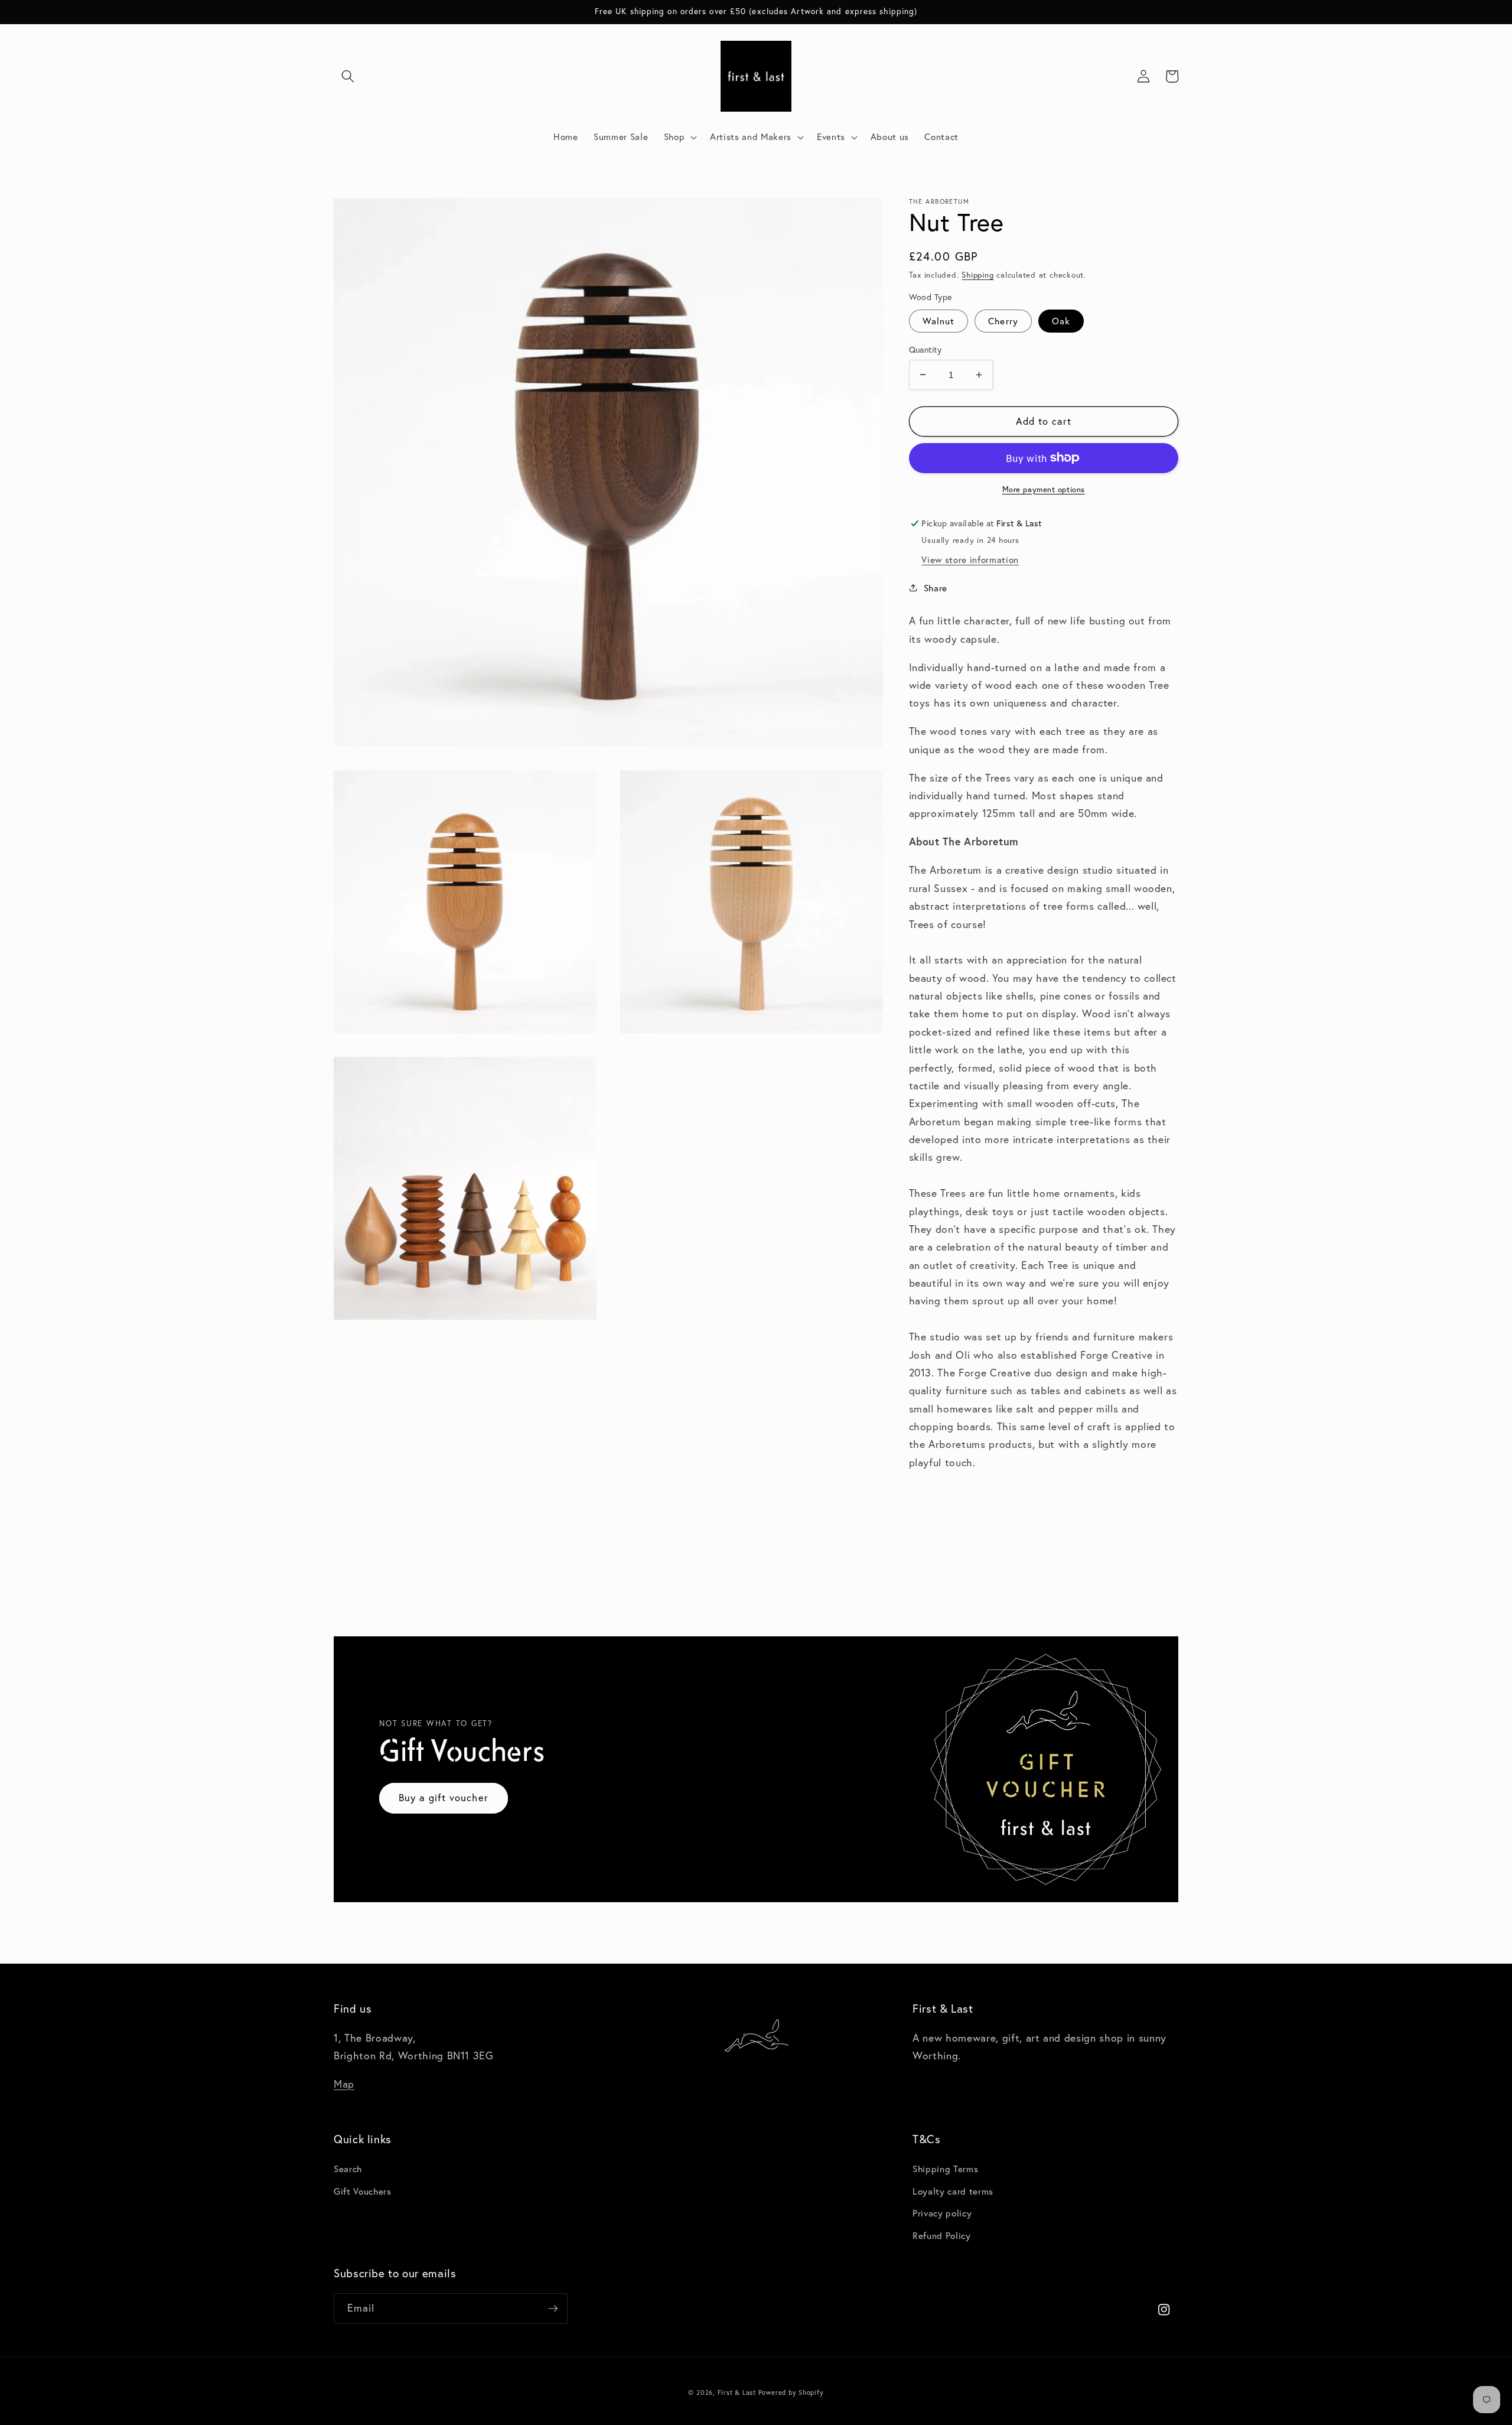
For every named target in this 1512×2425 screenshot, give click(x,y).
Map (344, 2084)
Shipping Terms (945, 2169)
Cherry (1003, 320)
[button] (348, 76)
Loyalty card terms (953, 2191)
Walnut (939, 320)
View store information (970, 559)
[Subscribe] (553, 2309)
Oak (1061, 320)
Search (348, 2169)
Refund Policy (942, 2235)
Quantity (926, 349)
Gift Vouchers (363, 2191)
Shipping (977, 274)
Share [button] (936, 588)
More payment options (1044, 489)
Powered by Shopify (791, 2393)
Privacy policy (942, 2213)
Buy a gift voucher (444, 1798)
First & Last (738, 2393)
